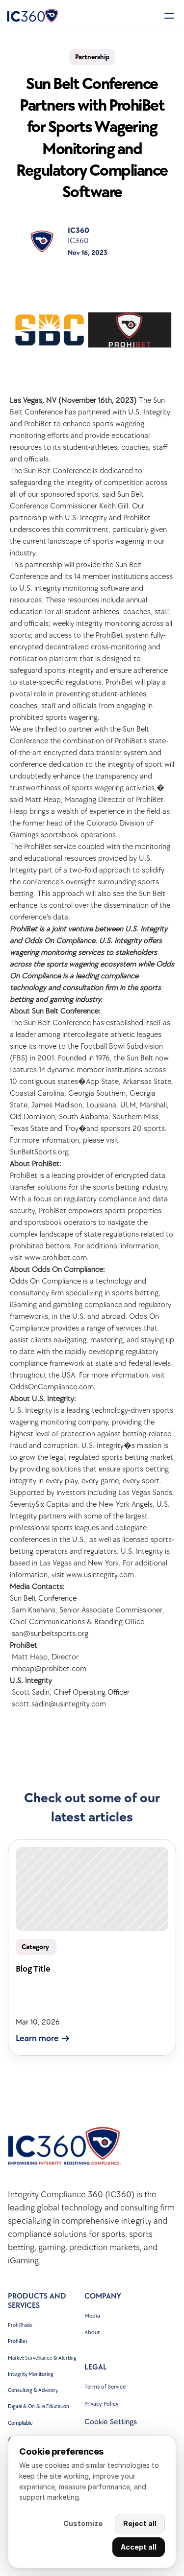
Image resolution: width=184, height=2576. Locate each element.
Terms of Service (105, 2387)
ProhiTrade (21, 2325)
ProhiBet (18, 2341)
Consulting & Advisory (33, 2390)
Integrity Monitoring (31, 2374)
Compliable (20, 2423)
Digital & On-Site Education (39, 2406)
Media (92, 2316)
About (92, 2333)
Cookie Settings (111, 2422)
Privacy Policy (102, 2404)
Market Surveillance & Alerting (42, 2358)
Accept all (139, 2547)
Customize (83, 2523)
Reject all (140, 2523)
